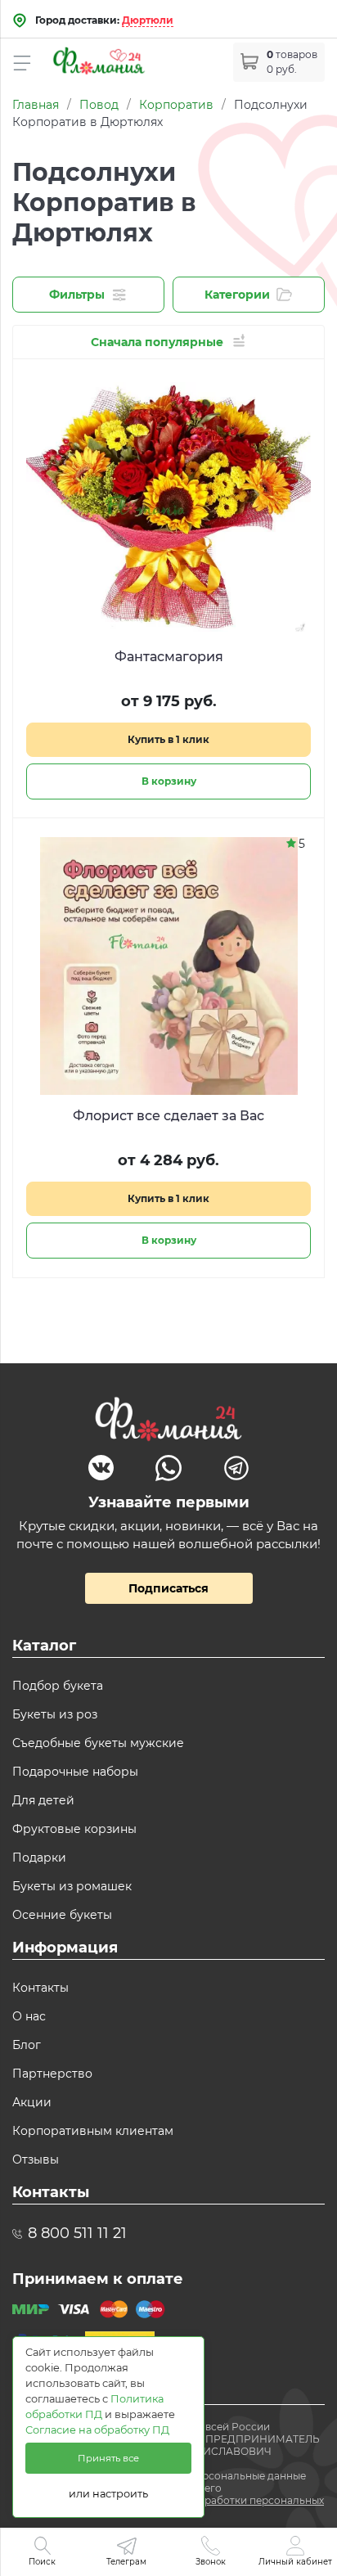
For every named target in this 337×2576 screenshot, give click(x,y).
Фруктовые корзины (74, 1829)
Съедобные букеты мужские (98, 1743)
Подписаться (168, 1588)
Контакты (40, 1988)
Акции (32, 2102)
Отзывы (36, 2159)
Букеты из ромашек (72, 1886)
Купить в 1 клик (168, 739)
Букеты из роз (55, 1714)
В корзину (169, 781)
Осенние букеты (62, 1915)
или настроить (108, 2494)
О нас (29, 2016)
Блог (27, 2045)
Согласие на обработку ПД (97, 2430)
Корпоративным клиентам (93, 2131)
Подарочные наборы (75, 1772)
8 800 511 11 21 (77, 2233)
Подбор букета (58, 1686)
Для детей (43, 1800)
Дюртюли (148, 20)
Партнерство (52, 2074)
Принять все (108, 2458)
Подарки (39, 1858)
